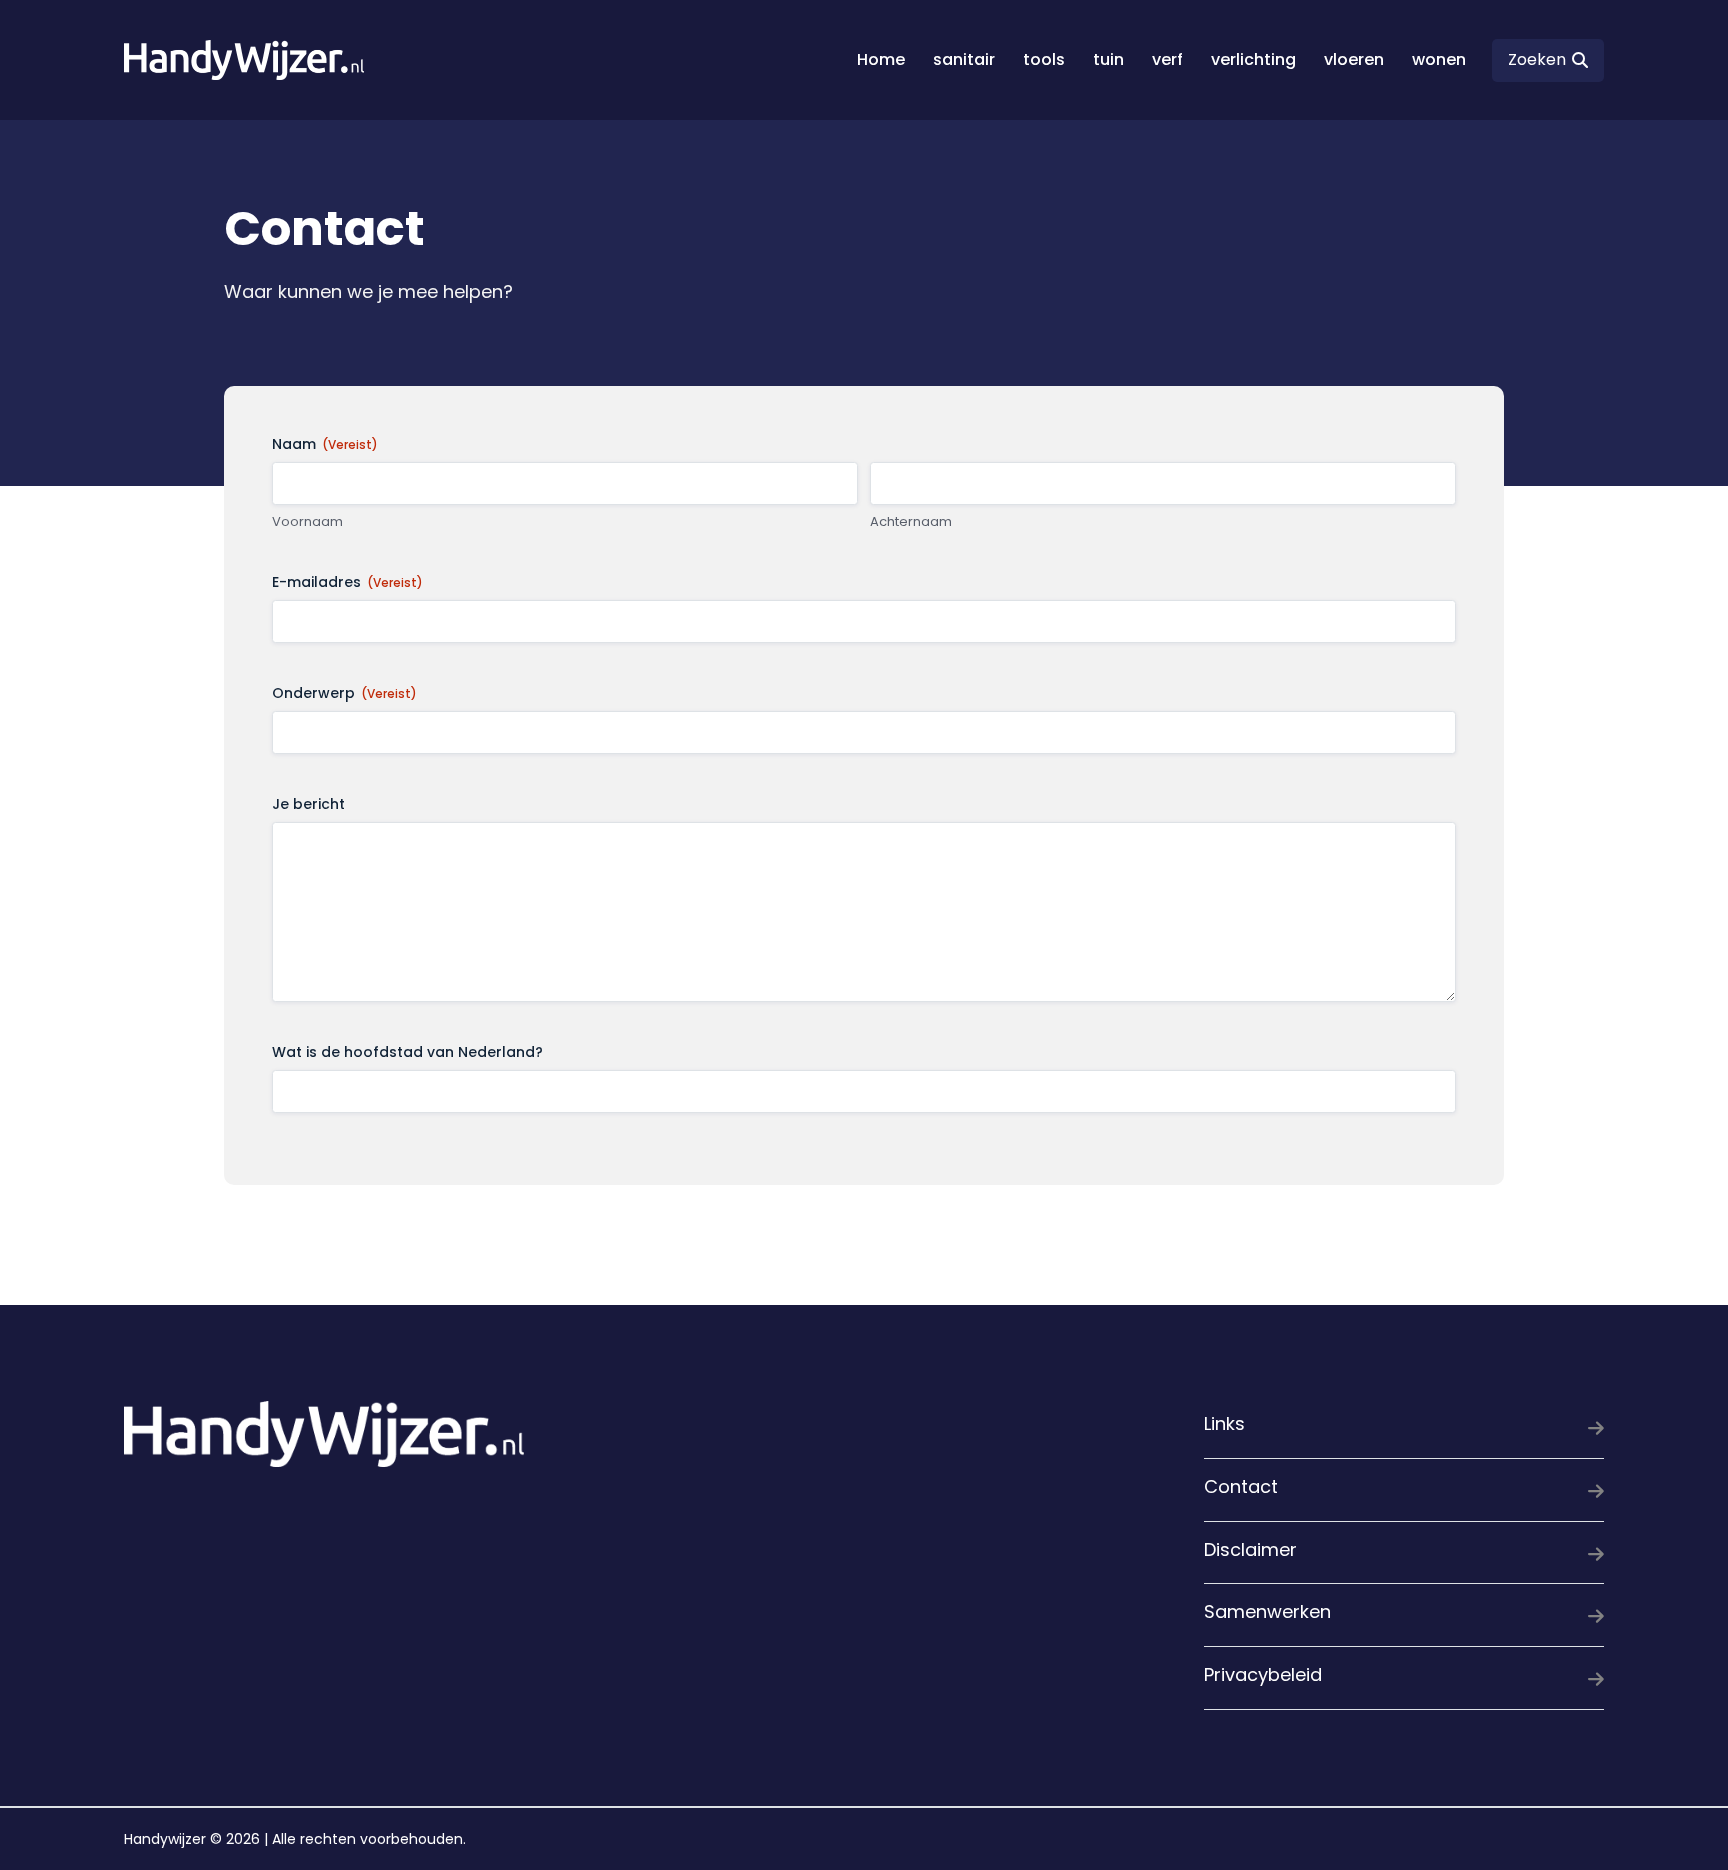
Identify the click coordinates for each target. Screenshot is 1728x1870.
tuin (1108, 59)
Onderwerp (344, 693)
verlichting (1253, 59)
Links (1224, 1423)
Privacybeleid (1263, 1674)
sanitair (964, 59)
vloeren (1354, 59)
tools (1044, 59)
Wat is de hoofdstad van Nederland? (407, 1052)
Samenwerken (1267, 1611)
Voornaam (307, 522)
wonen (1439, 59)
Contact (1241, 1486)
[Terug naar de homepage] (244, 59)
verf (1167, 59)
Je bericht (308, 804)
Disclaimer (1250, 1549)
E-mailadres (347, 582)
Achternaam (911, 522)
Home (881, 59)
